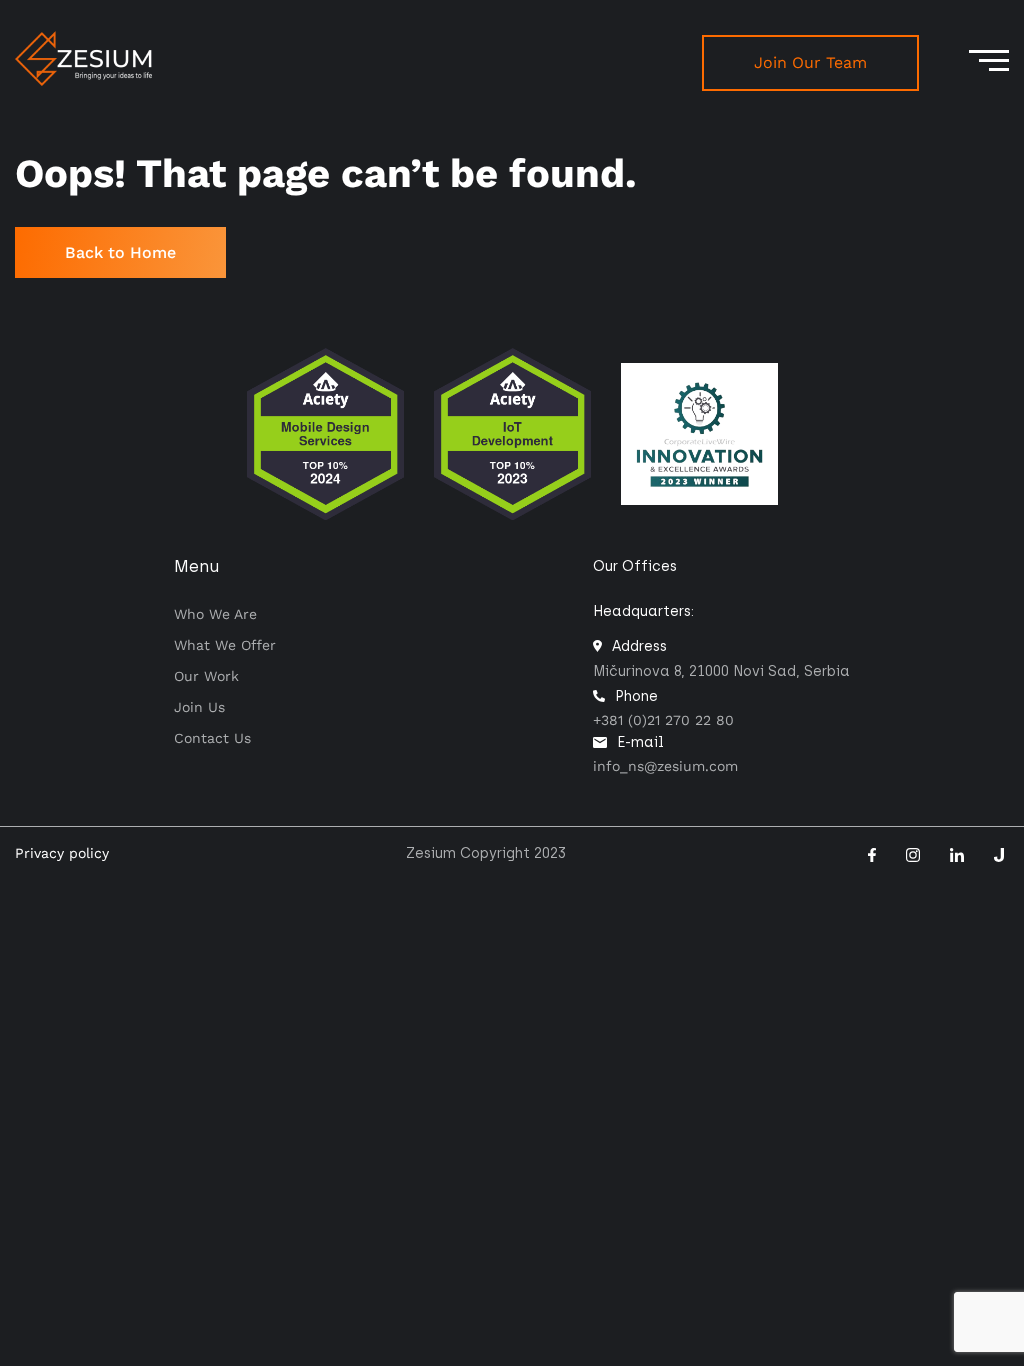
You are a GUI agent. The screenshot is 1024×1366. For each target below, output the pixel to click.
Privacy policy (62, 853)
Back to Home (120, 252)
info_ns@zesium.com (665, 766)
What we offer (225, 645)
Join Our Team (810, 62)
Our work (206, 676)
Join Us (199, 707)
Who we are (215, 614)
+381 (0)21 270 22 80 (663, 720)
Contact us (212, 738)
